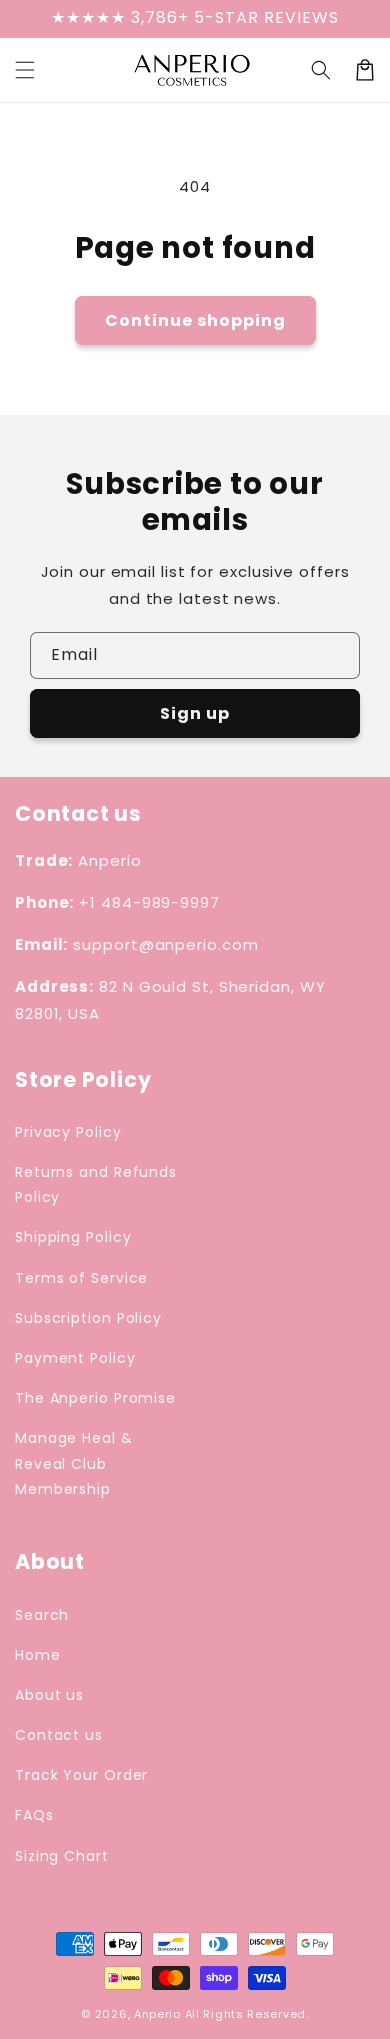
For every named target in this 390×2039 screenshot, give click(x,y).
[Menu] (25, 70)
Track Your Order (81, 1775)
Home (38, 1655)
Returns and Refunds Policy (96, 1184)
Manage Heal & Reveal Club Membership (74, 1463)
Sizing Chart (62, 1856)
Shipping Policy (73, 1237)
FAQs (34, 1815)
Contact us (59, 1735)
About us (49, 1695)
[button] (321, 70)
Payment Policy (75, 1358)
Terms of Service (81, 1278)
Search (42, 1615)
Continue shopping (195, 320)
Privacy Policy (68, 1132)
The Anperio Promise (95, 1398)
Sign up (195, 713)
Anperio (157, 2014)
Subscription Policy (88, 1318)
